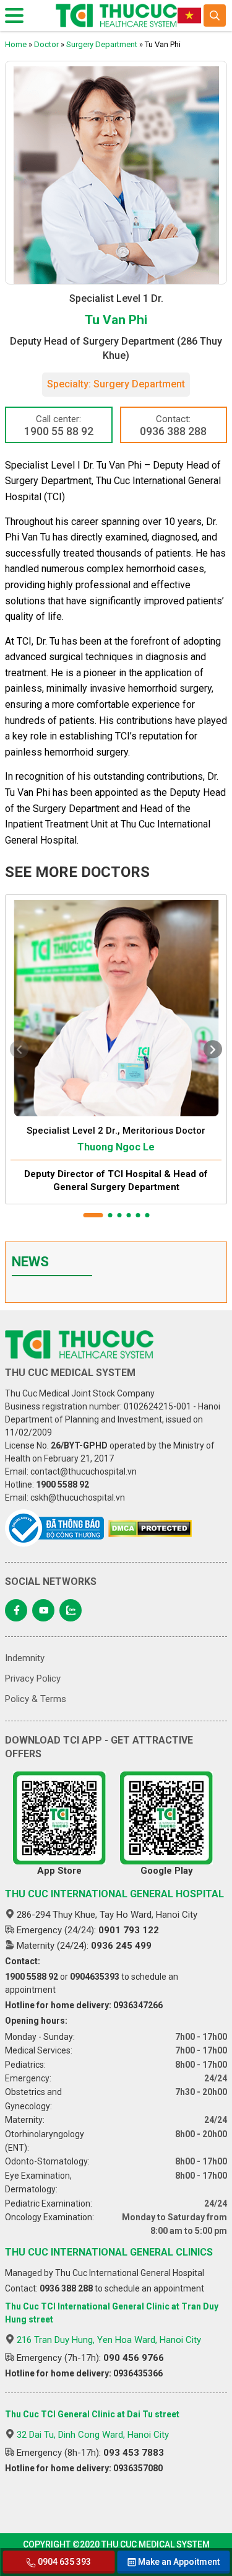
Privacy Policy (33, 1678)
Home (16, 44)
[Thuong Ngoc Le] (116, 1006)
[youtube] (43, 1610)
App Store (59, 1871)
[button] (93, 1215)
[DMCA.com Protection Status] (150, 1528)
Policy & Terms (36, 1699)
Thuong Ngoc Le (116, 1147)
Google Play (167, 1871)
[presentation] (19, 1049)
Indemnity (25, 1658)
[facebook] (16, 1610)
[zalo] (71, 1610)
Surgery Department (102, 44)
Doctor (46, 44)
